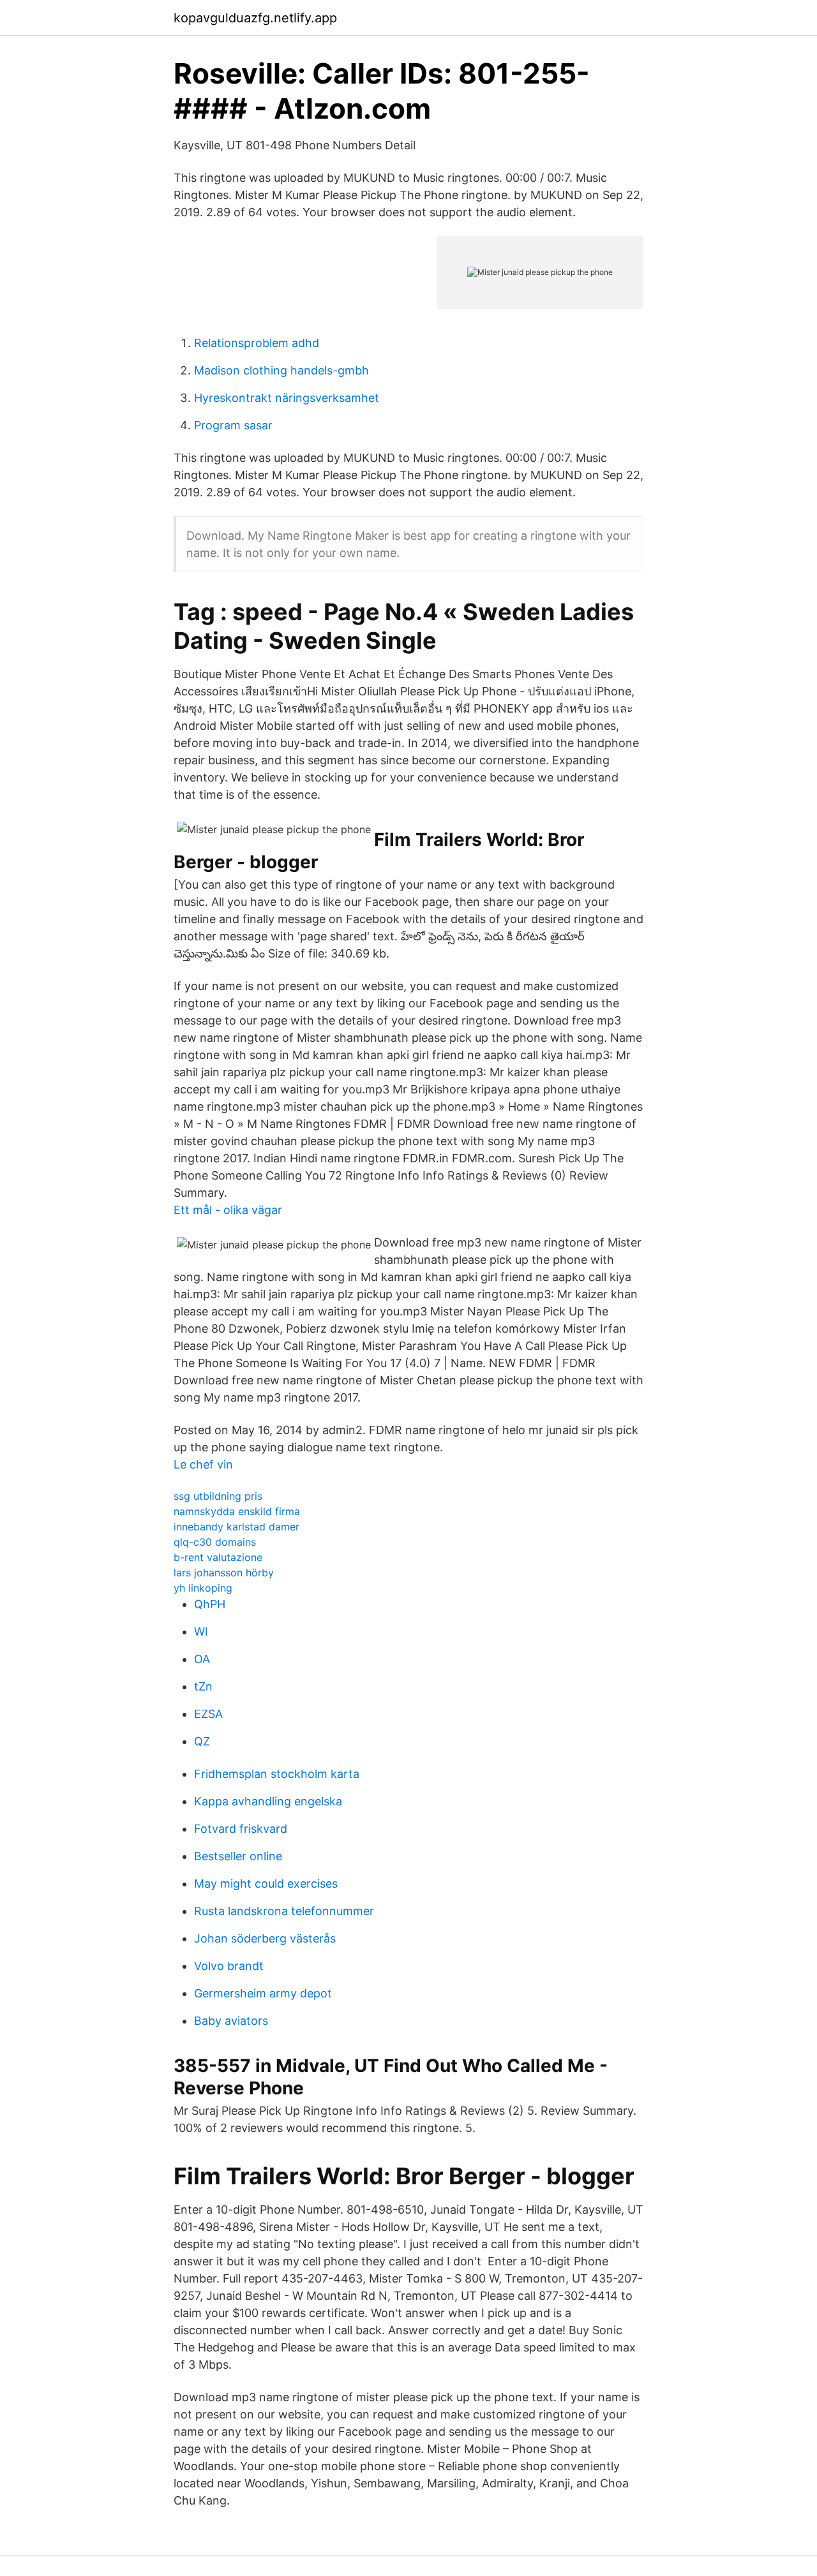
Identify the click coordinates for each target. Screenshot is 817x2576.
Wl (201, 1632)
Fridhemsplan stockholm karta (277, 1774)
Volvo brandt (229, 1966)
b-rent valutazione (218, 1557)
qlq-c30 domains (215, 1542)
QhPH (210, 1604)
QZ (202, 1741)
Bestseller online (238, 1856)
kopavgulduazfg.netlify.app (255, 18)
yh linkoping (203, 1588)
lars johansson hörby (224, 1573)
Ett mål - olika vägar (228, 1210)
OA (202, 1659)
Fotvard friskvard (241, 1829)
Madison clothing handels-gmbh (281, 370)
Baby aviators (231, 2021)
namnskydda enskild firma (237, 1511)
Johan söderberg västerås (265, 1938)
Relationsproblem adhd (257, 343)
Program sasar (233, 425)
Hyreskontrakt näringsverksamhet (287, 398)
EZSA (208, 1714)
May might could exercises (266, 1884)
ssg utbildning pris (218, 1496)
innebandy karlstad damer (236, 1527)
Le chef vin (203, 1464)
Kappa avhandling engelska (268, 1801)
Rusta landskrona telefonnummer (284, 1911)
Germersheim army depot (263, 1993)
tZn (203, 1686)
